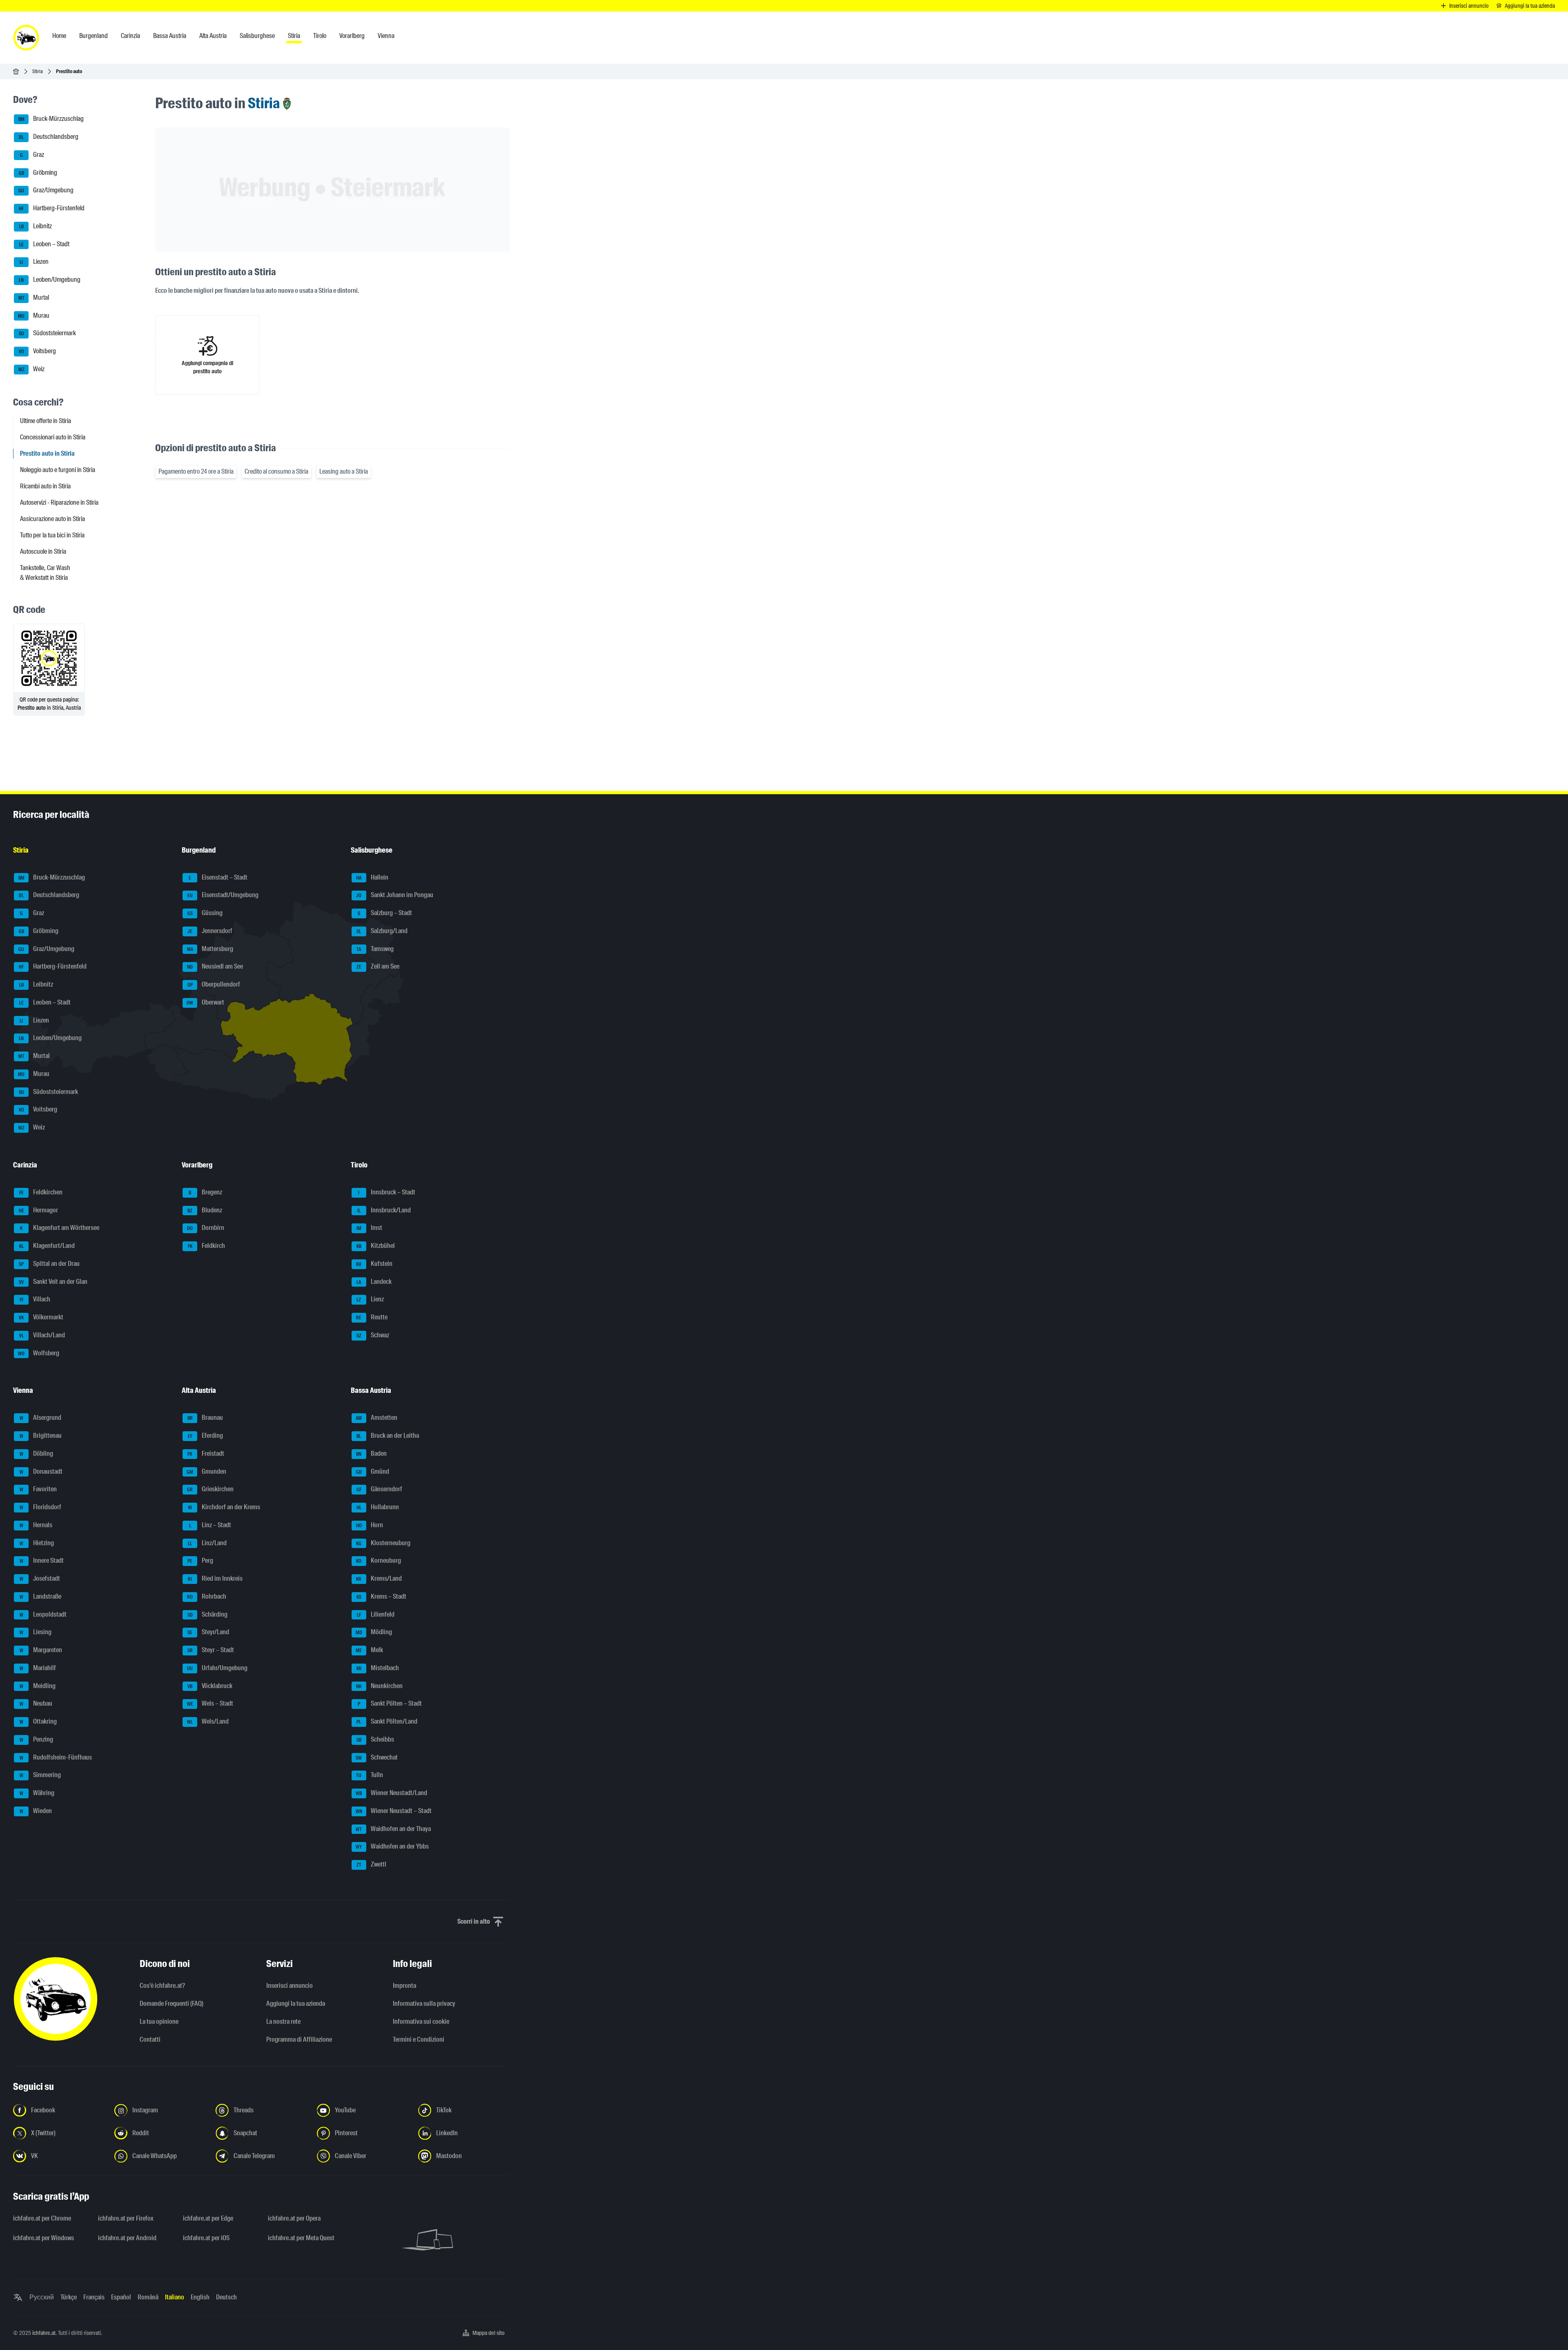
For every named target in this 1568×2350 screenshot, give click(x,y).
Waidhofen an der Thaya (393, 1829)
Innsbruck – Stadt (387, 1192)
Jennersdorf (210, 931)
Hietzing (37, 1543)
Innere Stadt (42, 1561)
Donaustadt (41, 1471)
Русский (42, 2297)
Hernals (36, 1525)
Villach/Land (42, 1335)
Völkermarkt (41, 1317)
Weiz (32, 369)
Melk (369, 1650)
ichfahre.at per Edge (208, 2218)
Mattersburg (210, 949)
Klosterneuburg (383, 1543)
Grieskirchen (210, 1489)
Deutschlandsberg (49, 137)
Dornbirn (206, 1228)
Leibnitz (36, 226)
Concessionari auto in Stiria (53, 437)
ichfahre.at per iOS (206, 2238)
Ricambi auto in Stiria (45, 486)
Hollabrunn (378, 1507)
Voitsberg (38, 351)
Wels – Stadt (210, 1704)
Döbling (37, 1453)
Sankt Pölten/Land (387, 1721)
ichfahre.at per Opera (294, 2218)
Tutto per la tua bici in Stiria (52, 535)
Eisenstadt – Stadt (218, 877)
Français (94, 2297)
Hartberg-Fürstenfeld (52, 208)
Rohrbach (207, 1596)
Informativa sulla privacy (424, 2004)
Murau (34, 315)
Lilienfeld (376, 1614)
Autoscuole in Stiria (43, 551)
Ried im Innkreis (215, 1578)
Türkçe (69, 2297)
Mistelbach (378, 1668)
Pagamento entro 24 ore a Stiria (196, 471)
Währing (37, 1793)
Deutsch (226, 2297)
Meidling (38, 1686)
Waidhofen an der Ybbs (392, 1847)
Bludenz (205, 1210)
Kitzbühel (376, 1246)
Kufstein (374, 1264)
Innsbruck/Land (384, 1210)
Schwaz (373, 1335)
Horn (370, 1525)
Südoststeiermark (48, 333)
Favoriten (38, 1489)
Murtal (34, 297)
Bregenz (205, 1192)
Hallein (372, 877)
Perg (200, 1561)
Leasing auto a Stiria (344, 471)
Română (148, 2297)
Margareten (41, 1650)
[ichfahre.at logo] (26, 38)
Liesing (36, 1632)
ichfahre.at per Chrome (42, 2218)
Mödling (374, 1632)
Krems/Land (379, 1578)
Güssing (205, 913)
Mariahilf (38, 1668)
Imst (369, 1228)
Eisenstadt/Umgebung (223, 895)
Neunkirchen (379, 1686)
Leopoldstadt (43, 1614)
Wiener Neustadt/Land (391, 1793)
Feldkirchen (41, 1192)
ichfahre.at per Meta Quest (301, 2238)
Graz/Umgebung (46, 190)
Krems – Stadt (381, 1596)
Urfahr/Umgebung (217, 1668)
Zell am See (378, 967)
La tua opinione (159, 2021)
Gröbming (38, 173)
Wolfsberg (39, 1353)
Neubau (36, 1704)
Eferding (206, 1436)
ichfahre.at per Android (127, 2238)
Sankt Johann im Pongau (395, 895)
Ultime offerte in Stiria (46, 421)
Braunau (205, 1418)
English (200, 2297)
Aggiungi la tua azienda (296, 2004)
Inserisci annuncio (290, 1986)
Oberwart (205, 1002)
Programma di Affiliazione (299, 2039)
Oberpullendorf (214, 984)
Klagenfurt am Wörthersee (60, 1228)
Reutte (372, 1317)
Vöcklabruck (210, 1686)
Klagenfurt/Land (47, 1246)
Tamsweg (375, 949)
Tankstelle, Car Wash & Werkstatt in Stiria (45, 573)
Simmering (40, 1775)
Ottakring (38, 1721)
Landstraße (41, 1596)
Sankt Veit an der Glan (53, 1282)
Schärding (208, 1614)
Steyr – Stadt (211, 1650)
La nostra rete (283, 2021)
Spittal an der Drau (49, 1264)
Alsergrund (41, 1418)
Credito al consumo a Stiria (276, 471)
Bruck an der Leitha (388, 1436)
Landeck (374, 1282)
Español (121, 2297)
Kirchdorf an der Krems (224, 1507)
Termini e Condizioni (419, 2039)
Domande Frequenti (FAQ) (171, 2004)
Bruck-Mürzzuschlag (51, 119)
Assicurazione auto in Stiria (52, 519)
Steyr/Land (208, 1632)
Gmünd (373, 1471)
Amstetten (376, 1418)
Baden (371, 1453)
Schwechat (377, 1757)
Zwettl (371, 1864)
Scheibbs (375, 1739)
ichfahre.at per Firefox (126, 2218)
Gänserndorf (379, 1489)
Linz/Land (207, 1543)
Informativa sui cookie (421, 2021)
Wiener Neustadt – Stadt (394, 1811)
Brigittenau (41, 1436)
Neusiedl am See (215, 967)
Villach (35, 1300)
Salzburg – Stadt (385, 913)
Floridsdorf (41, 1507)
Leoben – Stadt (45, 244)
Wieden (36, 1811)
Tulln (370, 1775)
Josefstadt (40, 1578)
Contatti (150, 2039)
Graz (32, 155)
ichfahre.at (44, 2333)
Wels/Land (208, 1721)
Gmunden (206, 1471)
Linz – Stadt (210, 1525)
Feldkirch (207, 1246)
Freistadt (206, 1453)
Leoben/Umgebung (50, 280)
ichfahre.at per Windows (43, 2238)
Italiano (175, 2297)
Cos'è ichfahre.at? (162, 1986)
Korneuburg (379, 1561)
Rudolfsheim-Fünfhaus (56, 1757)
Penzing (37, 1739)
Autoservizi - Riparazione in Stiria (59, 502)
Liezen (34, 262)
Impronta (404, 1986)
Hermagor (39, 1210)
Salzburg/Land (382, 931)
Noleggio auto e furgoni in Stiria (58, 470)
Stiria (38, 71)
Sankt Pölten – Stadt (390, 1704)
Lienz (370, 1300)
